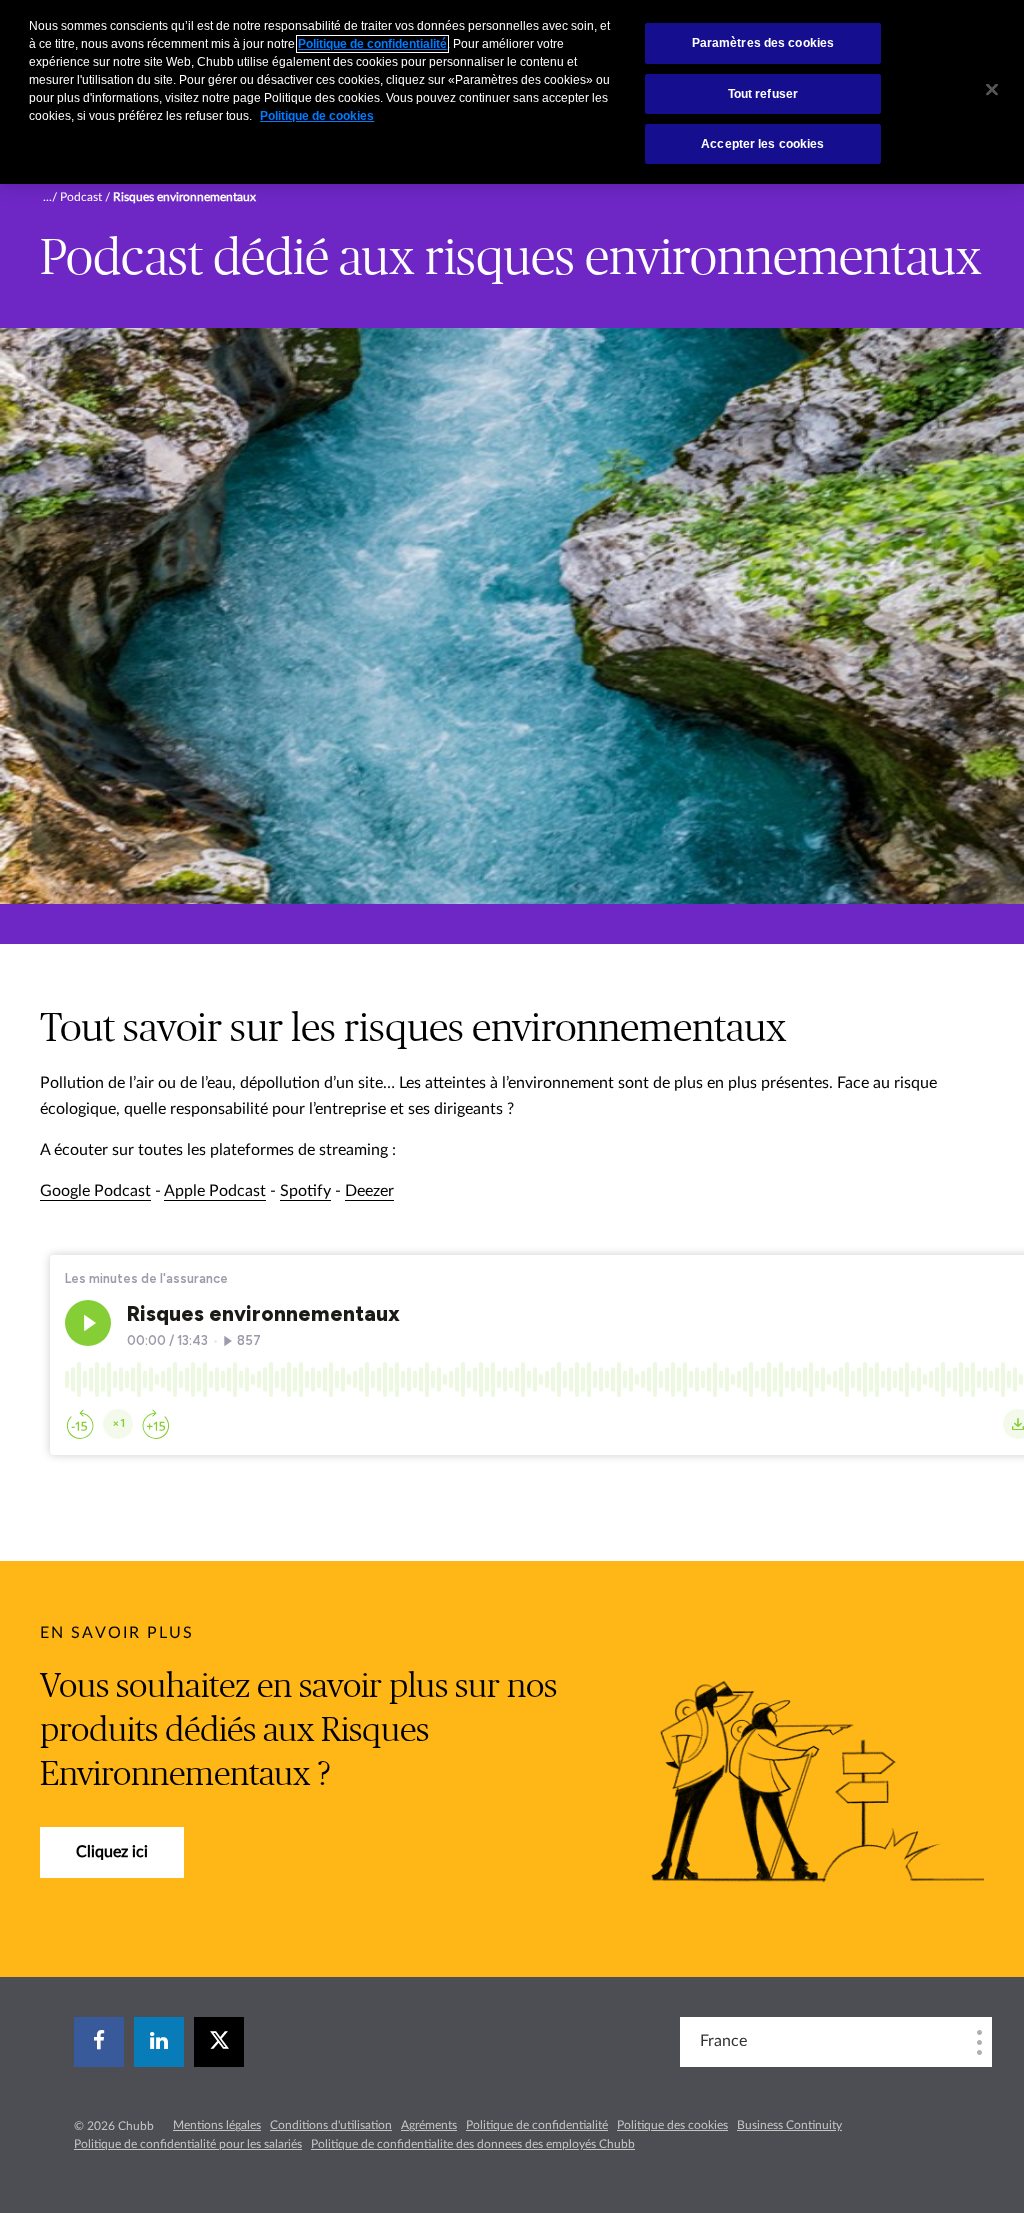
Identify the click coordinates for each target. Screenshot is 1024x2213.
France (723, 2041)
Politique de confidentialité (537, 2125)
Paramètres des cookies (763, 43)
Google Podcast (95, 1191)
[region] (512, 92)
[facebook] (99, 2042)
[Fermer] (992, 90)
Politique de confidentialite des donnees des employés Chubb (473, 2144)
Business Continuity (789, 2125)
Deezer (369, 1191)
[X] (219, 2042)
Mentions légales (217, 2125)
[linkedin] (159, 2042)
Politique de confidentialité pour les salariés (188, 2144)
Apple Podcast (215, 1191)
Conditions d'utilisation (331, 2125)
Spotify (305, 1191)
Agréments (429, 2125)
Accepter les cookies (762, 144)
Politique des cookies (672, 2125)
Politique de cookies (317, 116)
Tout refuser (763, 94)
